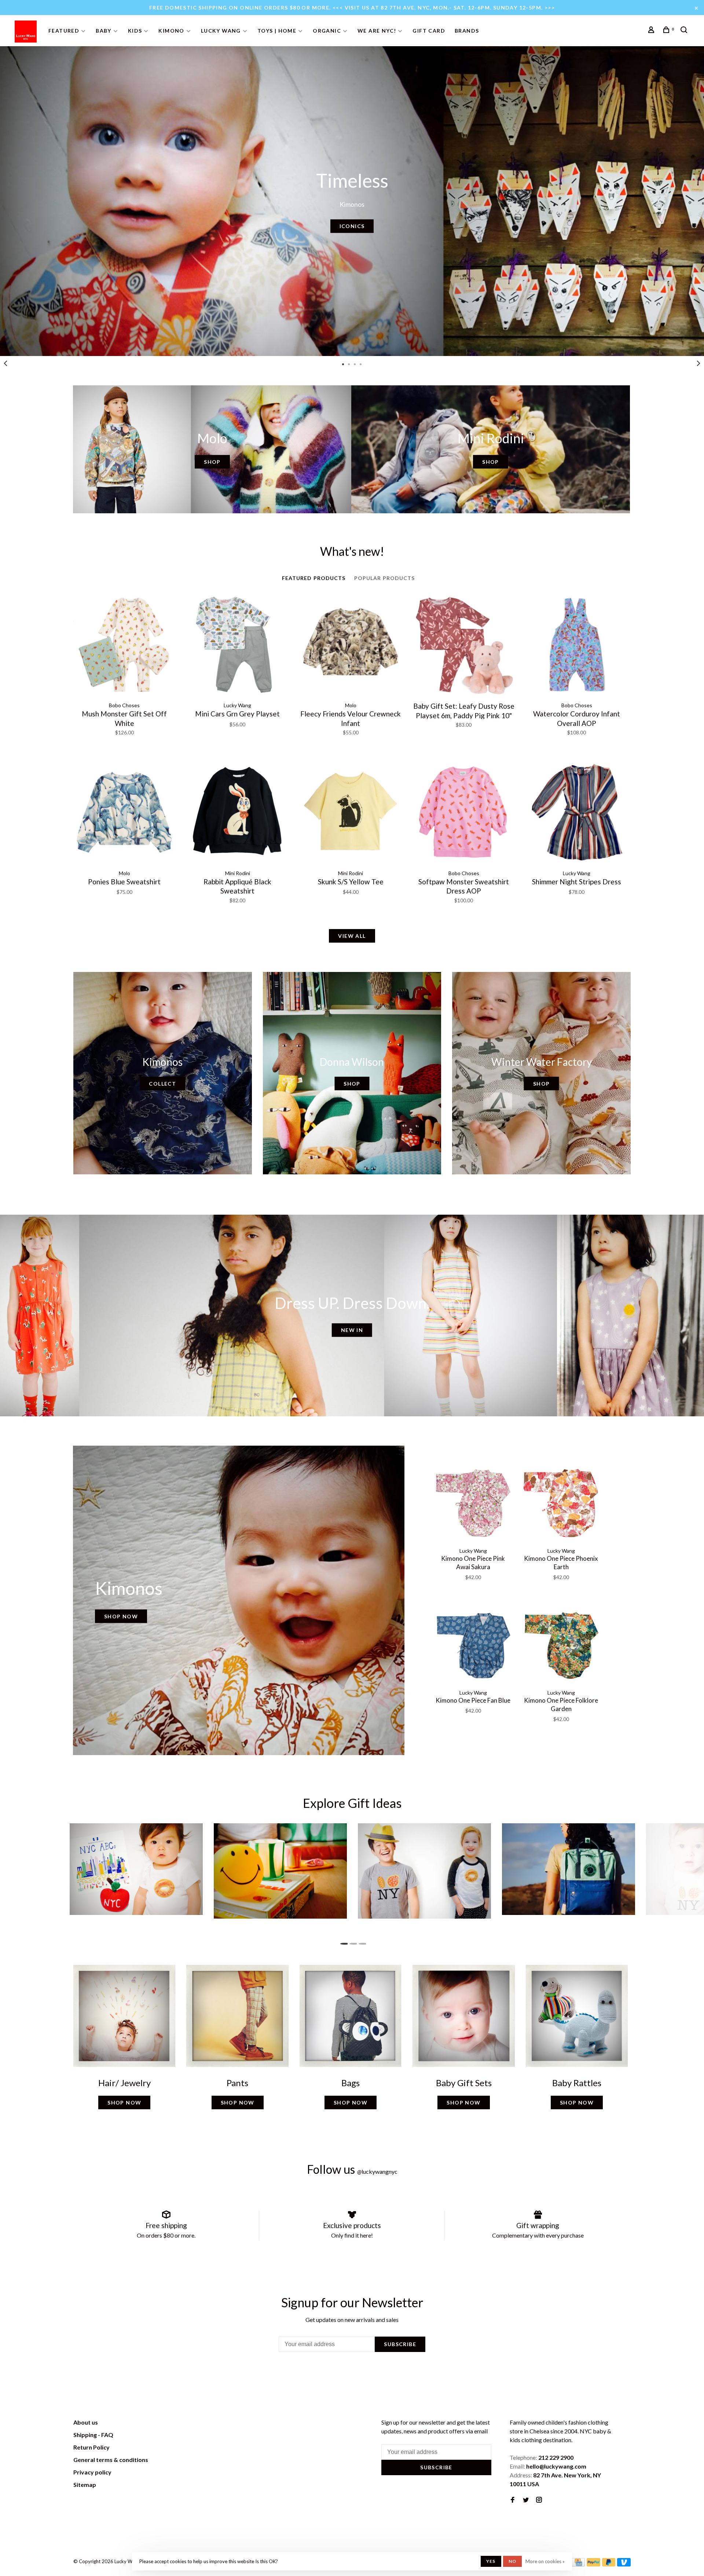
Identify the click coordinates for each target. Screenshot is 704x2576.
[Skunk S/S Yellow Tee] (351, 813)
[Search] (685, 31)
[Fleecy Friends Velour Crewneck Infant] (351, 646)
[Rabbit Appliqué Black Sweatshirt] (237, 813)
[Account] (652, 31)
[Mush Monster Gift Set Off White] (124, 646)
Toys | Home (277, 31)
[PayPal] (593, 2564)
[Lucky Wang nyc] (175, 2423)
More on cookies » (545, 2561)
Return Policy (91, 2447)
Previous (5, 363)
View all (352, 936)
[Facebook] (513, 2500)
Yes (491, 2561)
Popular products (385, 578)
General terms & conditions (111, 2460)
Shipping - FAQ (93, 2435)
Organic (327, 31)
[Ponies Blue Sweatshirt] (124, 813)
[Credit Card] (578, 2564)
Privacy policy (92, 2472)
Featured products (314, 578)
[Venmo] (624, 2564)
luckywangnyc (377, 2171)
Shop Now (121, 1616)
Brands (467, 31)
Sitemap (85, 2485)
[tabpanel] (352, 201)
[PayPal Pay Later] (609, 2564)
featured (64, 31)
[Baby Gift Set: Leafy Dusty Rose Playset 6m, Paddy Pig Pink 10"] (463, 646)
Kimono (171, 31)
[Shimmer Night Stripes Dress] (577, 813)
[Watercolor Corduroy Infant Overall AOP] (577, 646)
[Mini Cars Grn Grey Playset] (237, 646)
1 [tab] (343, 1942)
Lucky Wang (221, 31)
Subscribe (400, 2344)
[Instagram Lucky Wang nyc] (539, 2500)
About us (86, 2422)
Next (698, 363)
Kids (135, 31)
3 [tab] (361, 1942)
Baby (104, 31)
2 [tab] (352, 1942)
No (512, 2561)
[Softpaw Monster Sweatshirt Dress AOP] (463, 813)
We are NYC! (377, 31)
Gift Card (429, 31)
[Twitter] (526, 2500)
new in (352, 1330)
